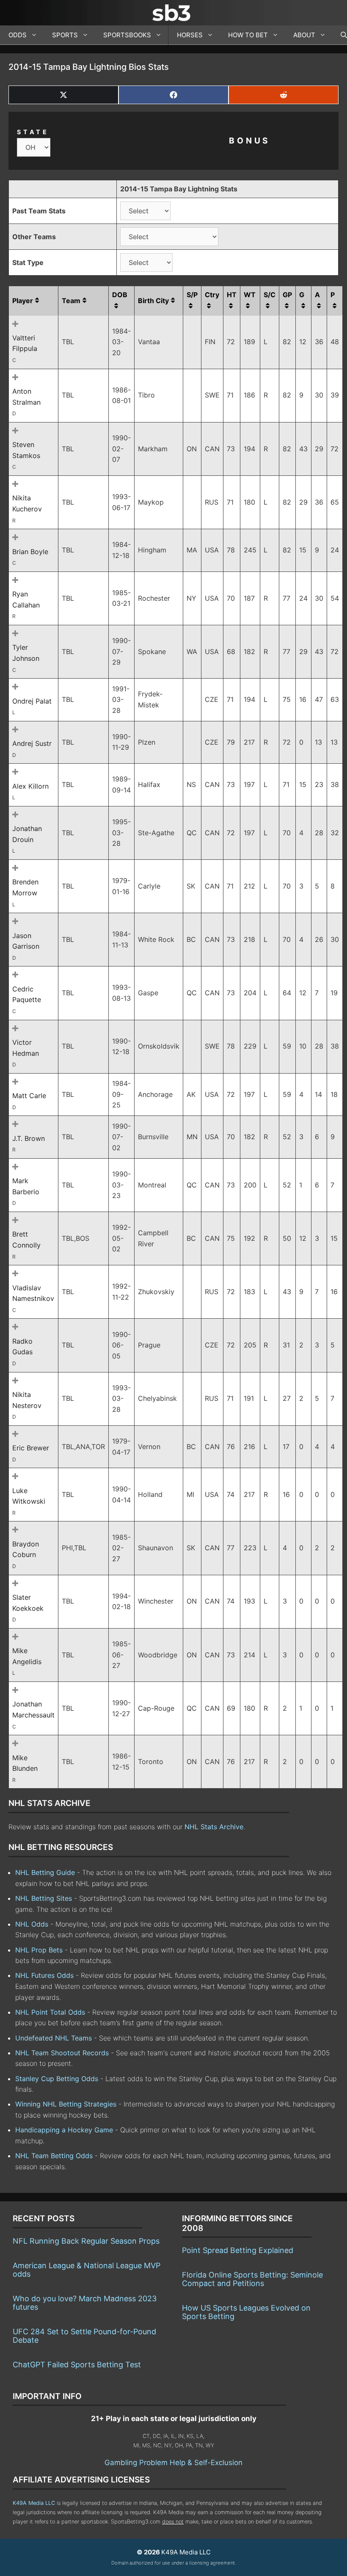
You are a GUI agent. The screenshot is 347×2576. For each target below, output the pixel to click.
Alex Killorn (30, 786)
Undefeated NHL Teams (54, 2038)
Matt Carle (29, 1096)
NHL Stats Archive (214, 1827)
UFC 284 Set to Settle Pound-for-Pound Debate (84, 2336)
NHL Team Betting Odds (54, 2156)
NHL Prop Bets (39, 1950)
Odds (18, 35)
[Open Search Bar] (340, 35)
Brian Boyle (30, 552)
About (304, 35)
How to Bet (248, 35)
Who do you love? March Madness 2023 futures (85, 2303)
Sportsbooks (127, 35)
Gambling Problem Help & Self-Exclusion (173, 2463)
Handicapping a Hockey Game (64, 2130)
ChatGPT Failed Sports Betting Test (77, 2365)
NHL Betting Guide (45, 1872)
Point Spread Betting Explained (238, 2250)
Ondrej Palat (32, 701)
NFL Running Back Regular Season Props (86, 2241)
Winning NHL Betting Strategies (66, 2104)
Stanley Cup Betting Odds (57, 2079)
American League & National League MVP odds (87, 2270)
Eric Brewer (31, 1448)
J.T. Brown (29, 1138)
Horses (190, 35)
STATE (33, 132)
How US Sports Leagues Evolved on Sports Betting (246, 2312)
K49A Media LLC (34, 2503)
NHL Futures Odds (44, 1975)
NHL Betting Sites (44, 1898)
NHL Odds (32, 1924)
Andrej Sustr (32, 743)
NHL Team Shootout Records (62, 2053)
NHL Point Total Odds (50, 2012)
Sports (65, 35)
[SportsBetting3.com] (173, 13)
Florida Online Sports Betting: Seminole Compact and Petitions (252, 2279)
